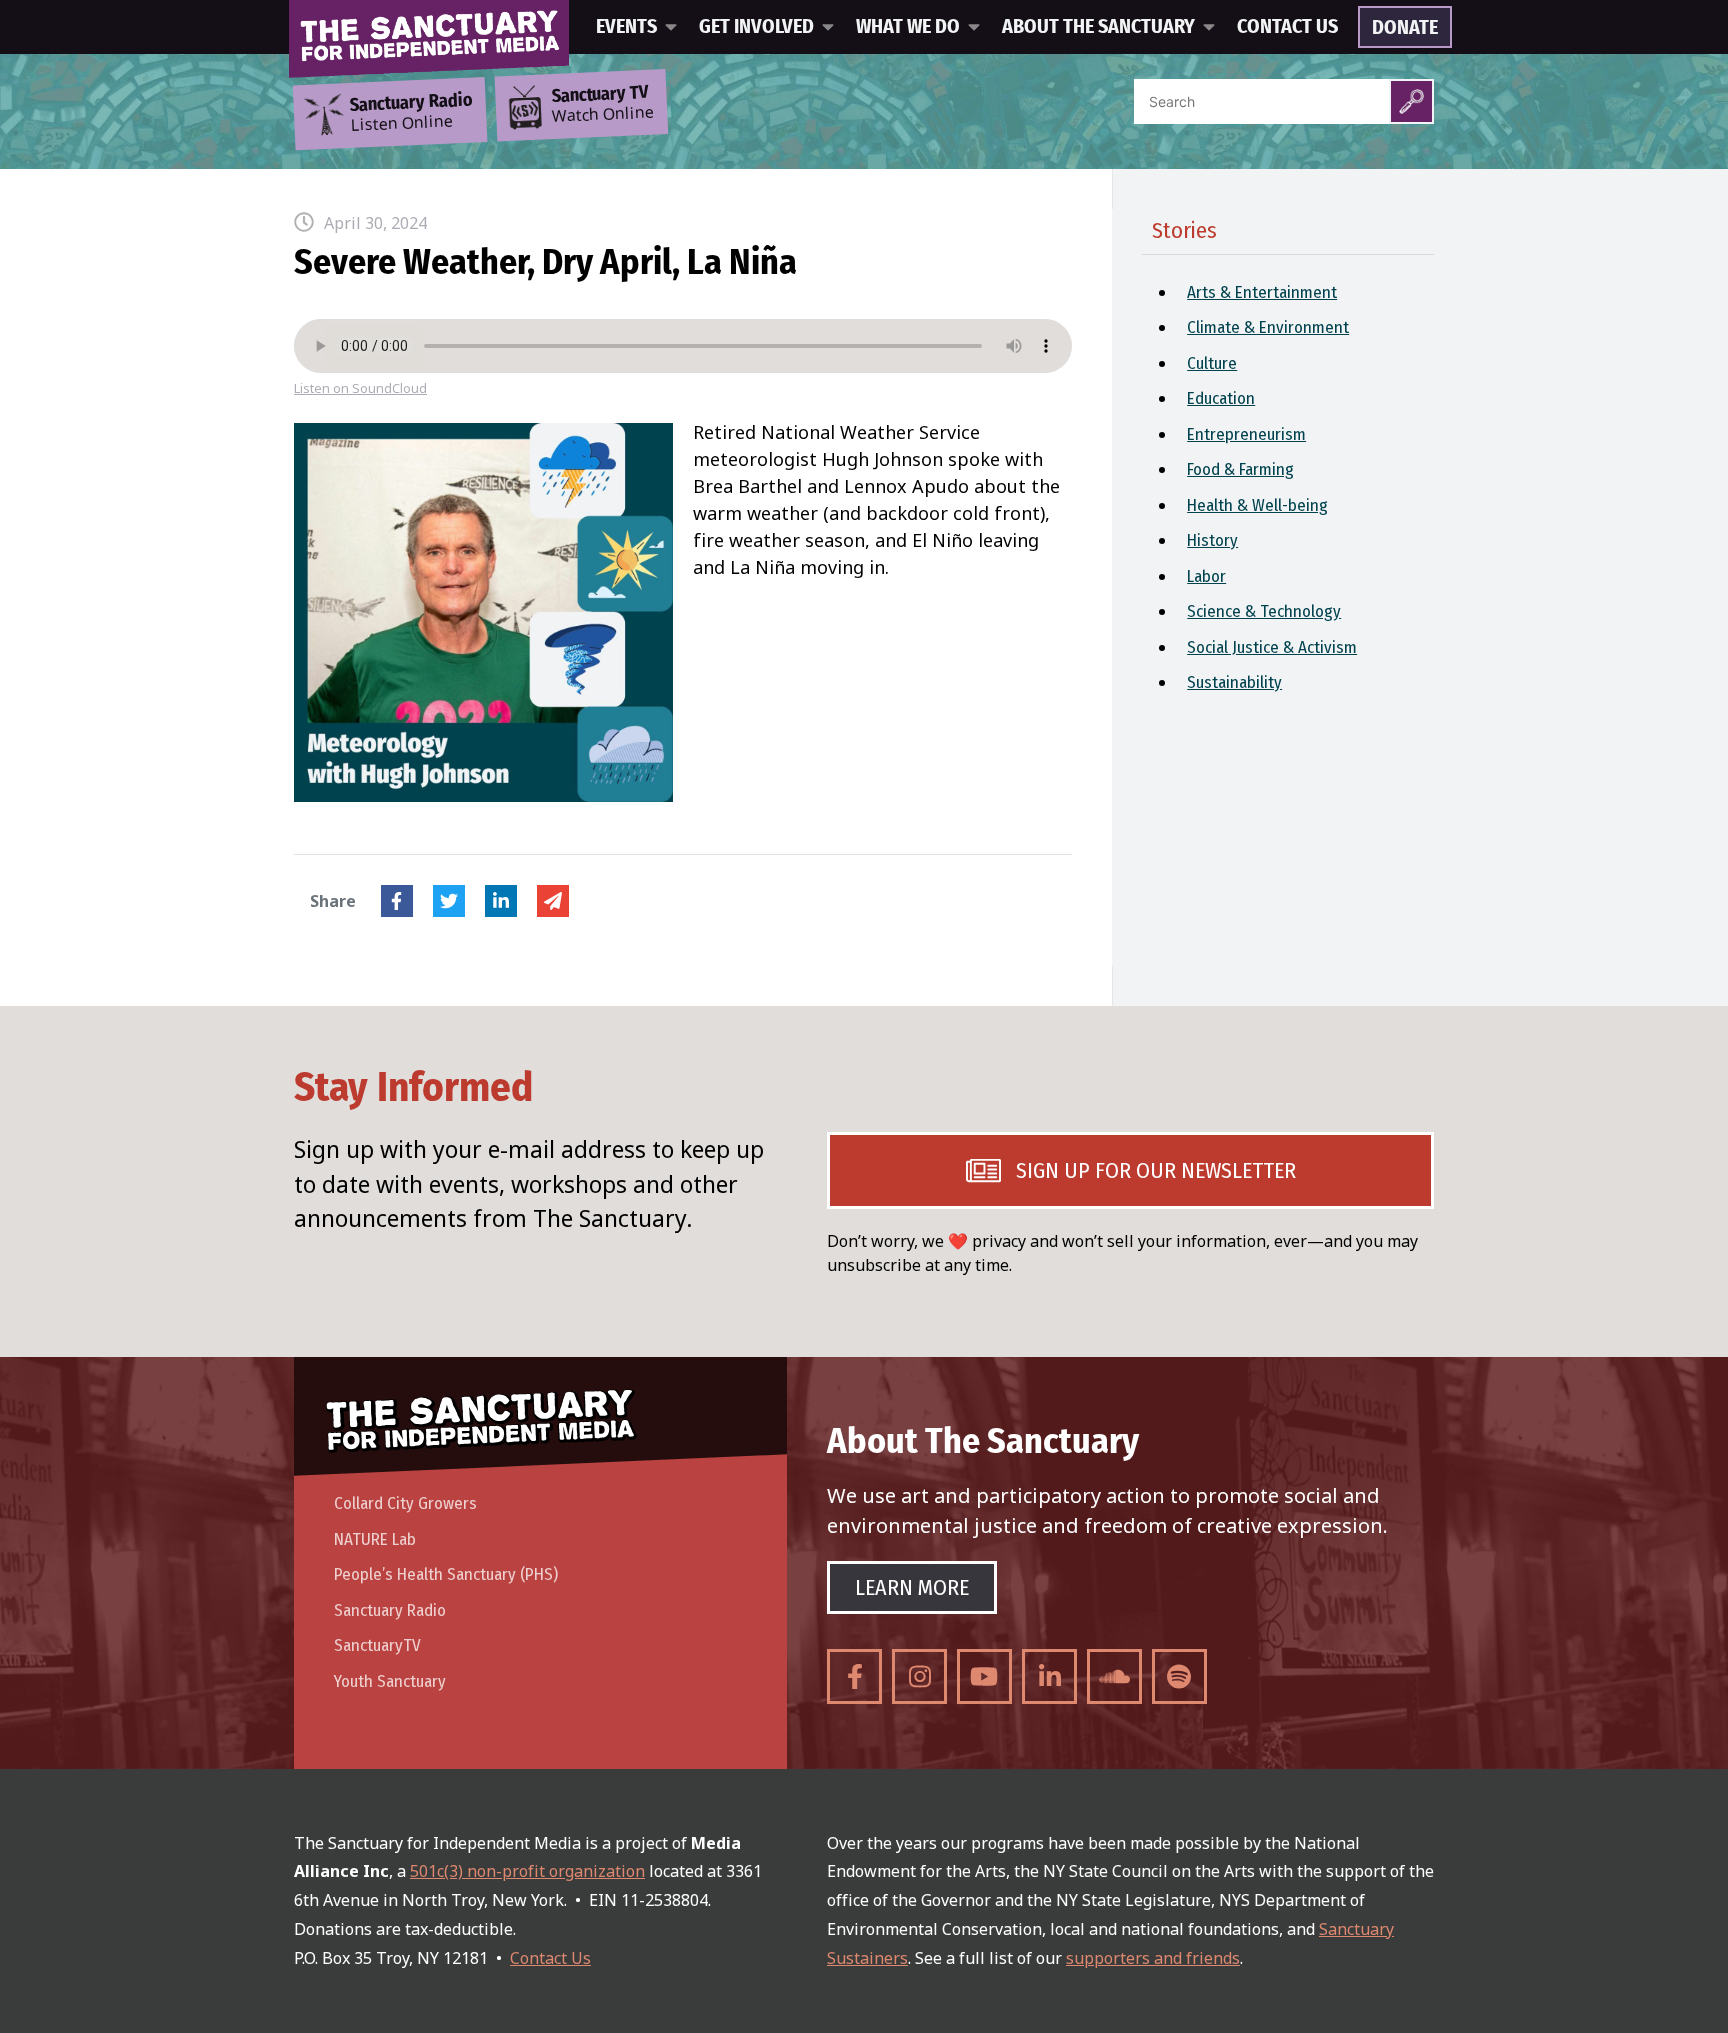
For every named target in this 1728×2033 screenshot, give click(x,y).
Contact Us (1287, 27)
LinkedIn (501, 901)
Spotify (1179, 1676)
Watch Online (603, 105)
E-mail (553, 901)
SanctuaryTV (377, 1645)
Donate (1405, 28)
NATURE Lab (375, 1539)
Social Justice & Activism (1272, 647)
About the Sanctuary (1098, 27)
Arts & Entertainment (1262, 292)
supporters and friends (1153, 1958)
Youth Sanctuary (390, 1681)
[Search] (1411, 101)
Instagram (919, 1676)
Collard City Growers (405, 1503)
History (1212, 540)
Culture (1212, 363)
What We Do (908, 27)
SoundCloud (1114, 1676)
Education (1221, 398)
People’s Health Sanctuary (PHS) (446, 1574)
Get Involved (756, 27)
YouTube (984, 1676)
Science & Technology (1264, 611)
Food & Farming (1240, 469)
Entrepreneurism (1246, 434)
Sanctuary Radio (390, 1610)
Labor (1206, 576)
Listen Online (411, 113)
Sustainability (1234, 682)
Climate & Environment (1268, 327)
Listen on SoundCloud (360, 388)
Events (626, 27)
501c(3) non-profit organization (527, 1871)
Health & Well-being (1257, 505)
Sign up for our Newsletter (1156, 1170)
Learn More (912, 1587)
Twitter (449, 901)
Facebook (397, 901)
